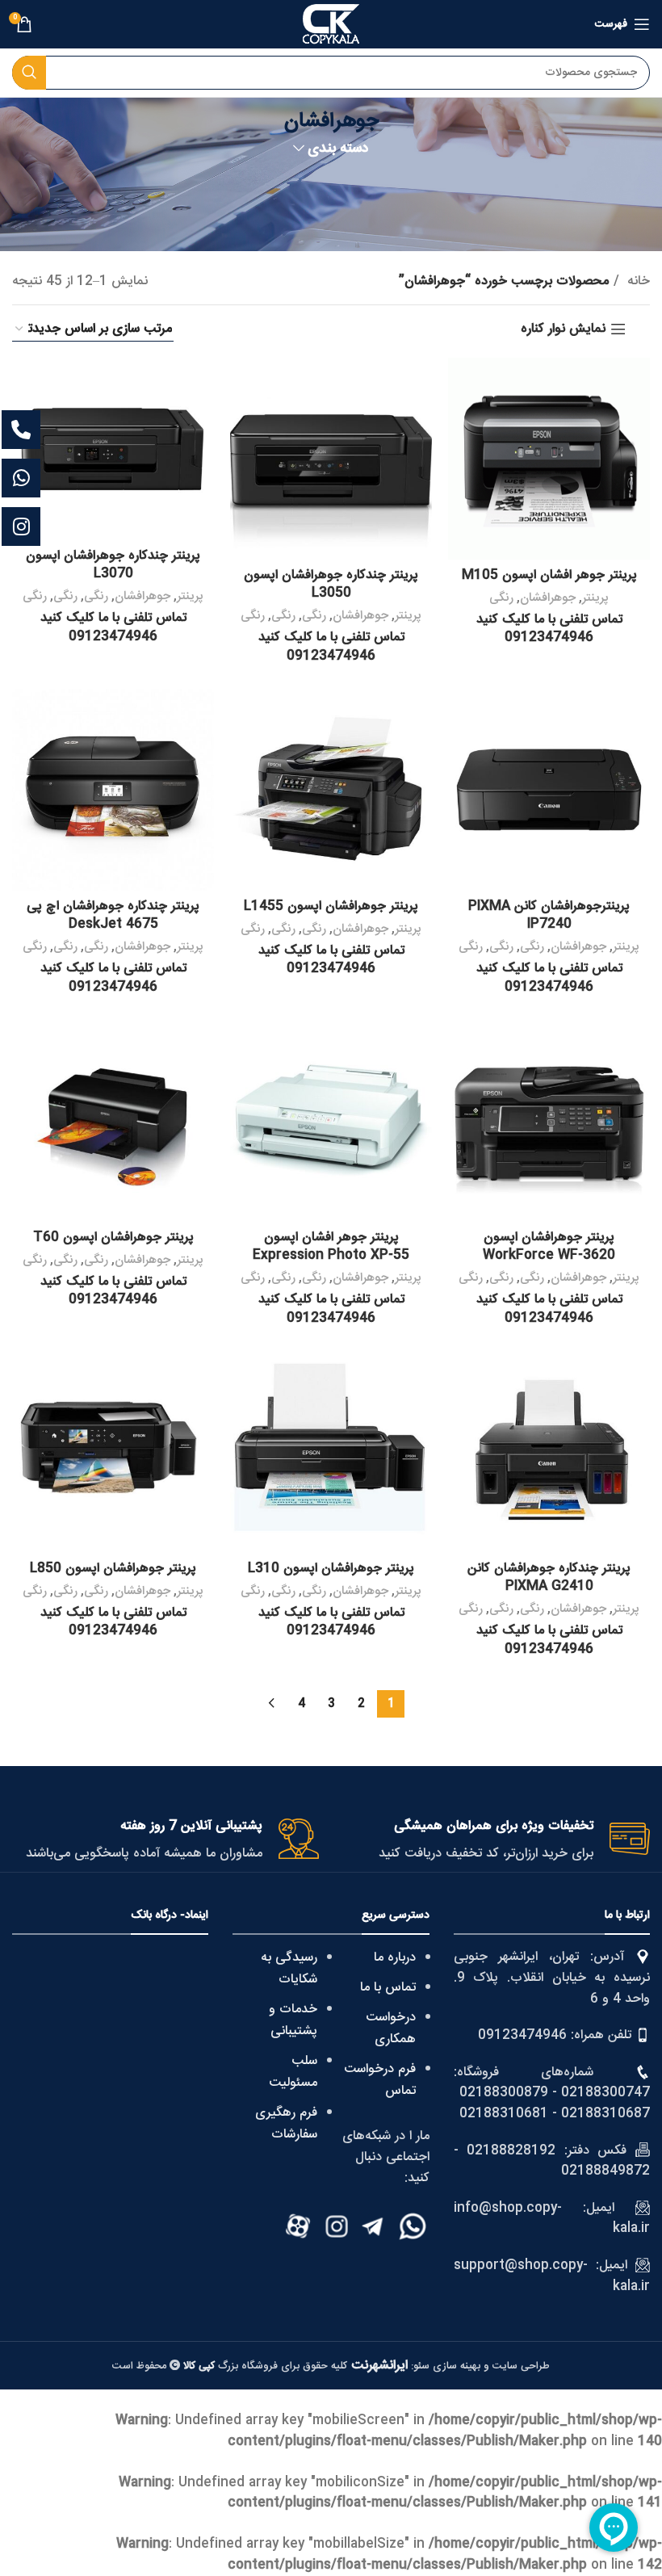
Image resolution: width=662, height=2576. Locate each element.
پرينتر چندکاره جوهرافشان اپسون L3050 (331, 584)
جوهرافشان (548, 598)
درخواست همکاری (391, 2028)
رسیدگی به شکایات (289, 1969)
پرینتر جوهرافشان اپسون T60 (113, 1238)
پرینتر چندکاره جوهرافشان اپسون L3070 (113, 565)
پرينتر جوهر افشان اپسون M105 (549, 575)
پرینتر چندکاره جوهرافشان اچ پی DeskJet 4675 (113, 915)
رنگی (501, 598)
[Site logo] (331, 25)
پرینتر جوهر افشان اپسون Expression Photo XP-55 (331, 1246)
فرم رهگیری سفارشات (286, 2124)
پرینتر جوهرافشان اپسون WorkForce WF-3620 (549, 1246)
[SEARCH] (29, 73)
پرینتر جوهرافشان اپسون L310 (331, 1569)
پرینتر (595, 598)
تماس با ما (388, 1988)
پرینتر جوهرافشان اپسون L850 (113, 1569)
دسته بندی (338, 149)
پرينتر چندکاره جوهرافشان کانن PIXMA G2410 (549, 1577)
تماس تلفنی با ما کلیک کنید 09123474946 (549, 629)
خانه (637, 282)
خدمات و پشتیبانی (293, 2020)
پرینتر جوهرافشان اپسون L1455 (331, 906)
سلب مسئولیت (293, 2072)
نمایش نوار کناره (563, 329)
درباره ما (395, 1958)
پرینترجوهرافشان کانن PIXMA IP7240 (549, 915)
